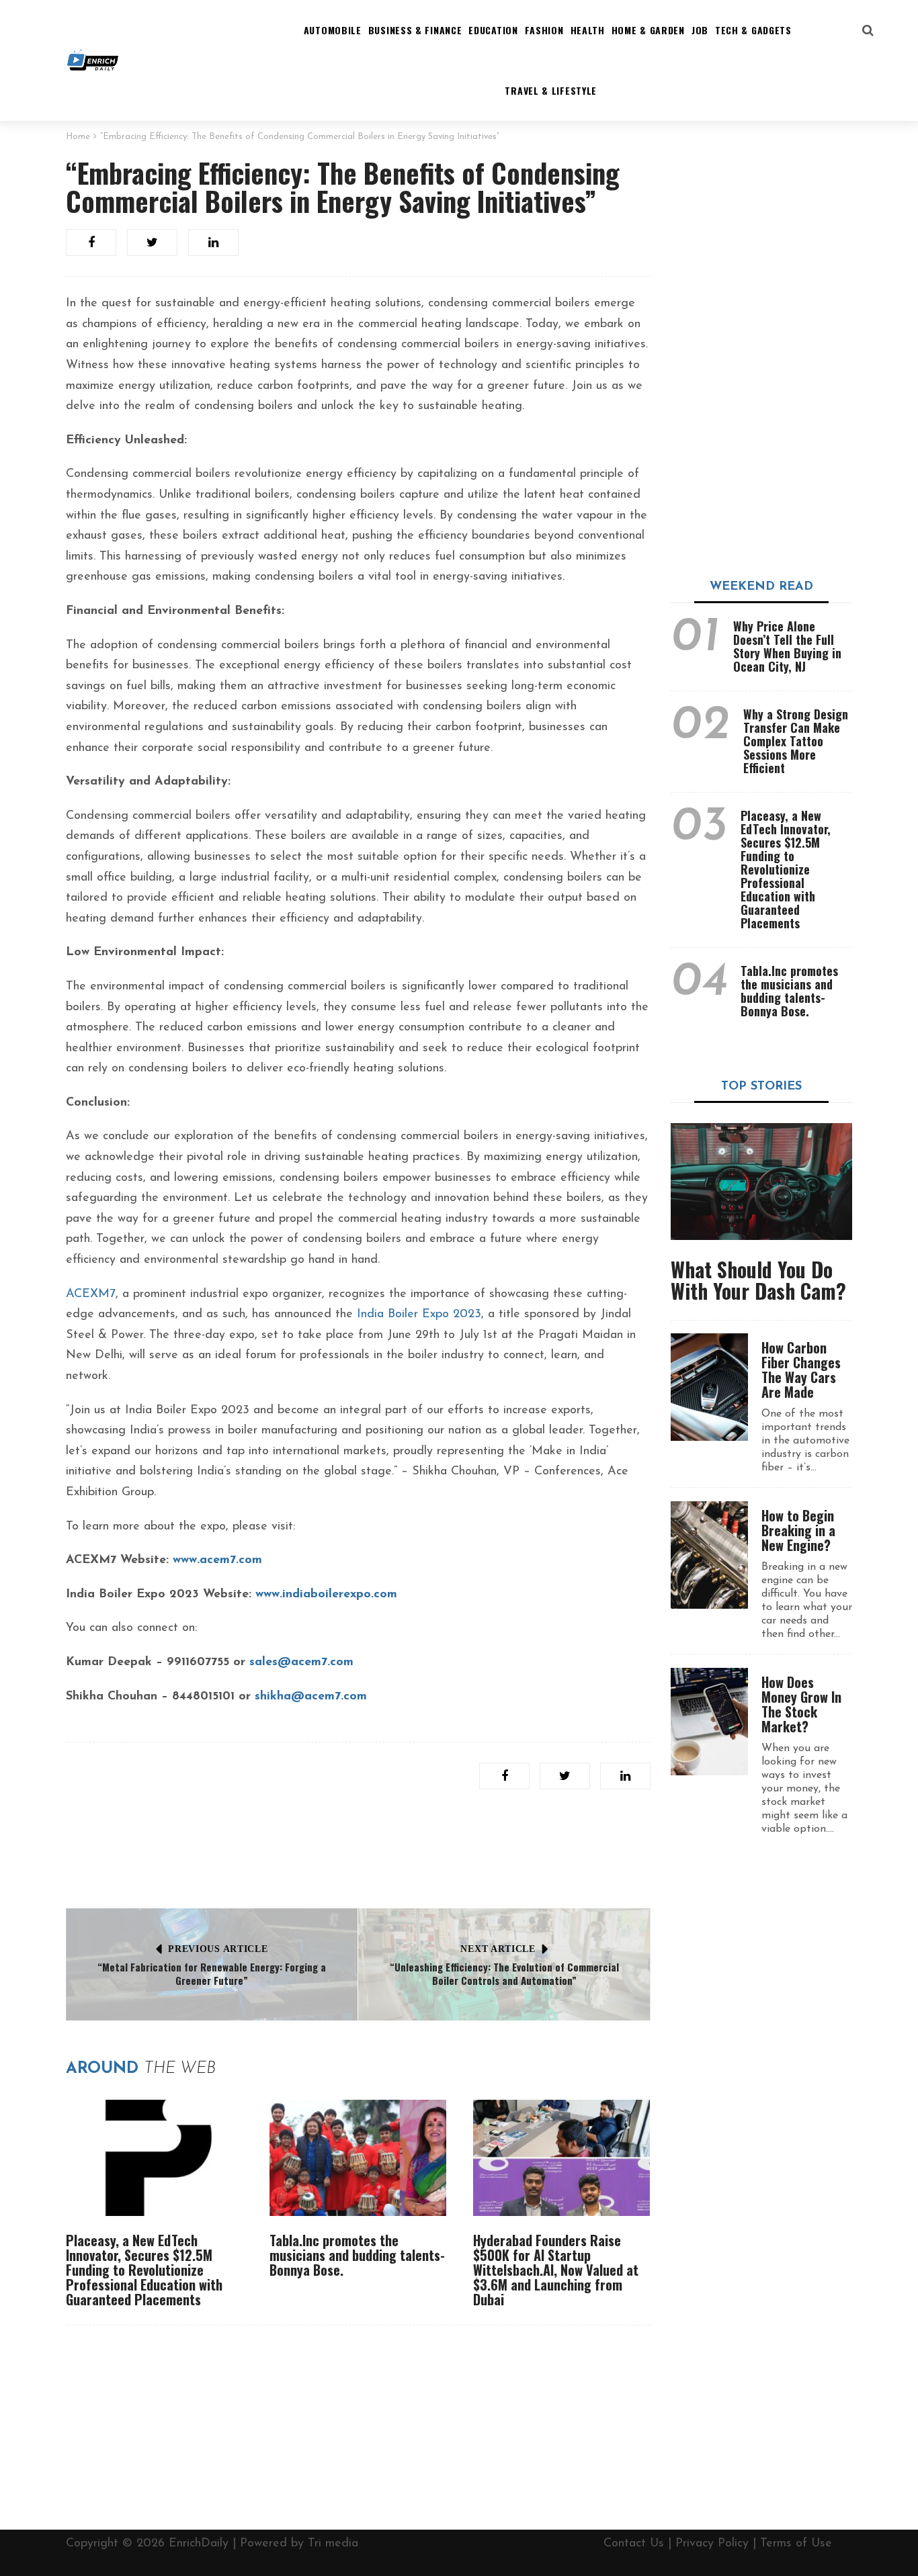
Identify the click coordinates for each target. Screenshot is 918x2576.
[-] (93, 60)
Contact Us (634, 2544)
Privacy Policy (712, 2544)
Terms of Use (796, 2544)
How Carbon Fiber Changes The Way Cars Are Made (801, 1370)
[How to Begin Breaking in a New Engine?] (709, 1555)
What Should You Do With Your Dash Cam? (758, 1280)
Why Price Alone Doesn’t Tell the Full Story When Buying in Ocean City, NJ (787, 646)
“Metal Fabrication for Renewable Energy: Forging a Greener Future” (212, 1973)
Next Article (498, 1949)
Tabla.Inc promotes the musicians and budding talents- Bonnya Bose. (357, 2255)
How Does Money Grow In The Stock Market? (801, 1704)
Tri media (333, 2544)
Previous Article (218, 1949)
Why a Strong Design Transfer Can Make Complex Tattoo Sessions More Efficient (796, 741)
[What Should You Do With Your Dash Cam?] (761, 1182)
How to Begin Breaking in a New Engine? (798, 1530)
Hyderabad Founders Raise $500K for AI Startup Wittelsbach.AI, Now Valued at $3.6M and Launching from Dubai (556, 2270)
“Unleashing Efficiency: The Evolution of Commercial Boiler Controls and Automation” (504, 1973)
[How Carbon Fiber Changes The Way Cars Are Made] (709, 1387)
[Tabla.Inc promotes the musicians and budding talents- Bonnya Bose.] (358, 2158)
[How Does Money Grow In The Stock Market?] (709, 1722)
